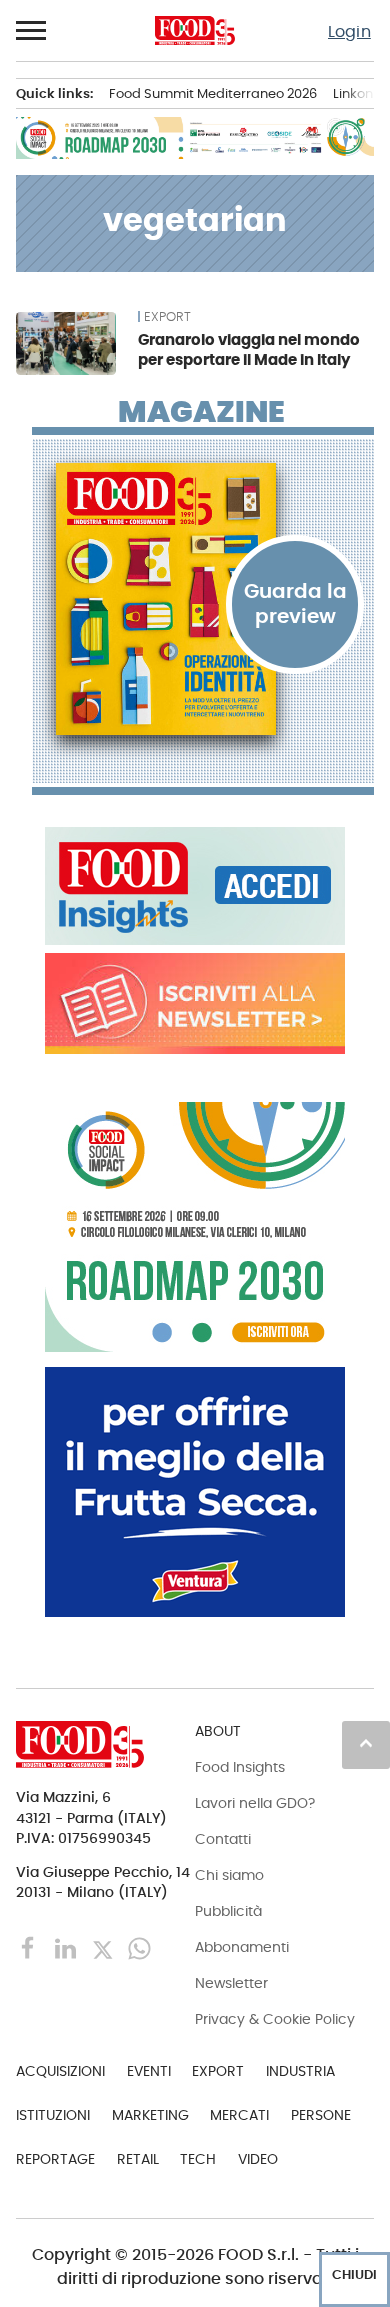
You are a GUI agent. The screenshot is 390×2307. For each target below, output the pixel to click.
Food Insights (240, 1767)
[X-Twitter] (104, 1947)
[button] (32, 31)
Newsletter (231, 1983)
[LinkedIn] (67, 1947)
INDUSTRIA (300, 2071)
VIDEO (258, 2159)
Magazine (201, 412)
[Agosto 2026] (203, 599)
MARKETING (150, 2115)
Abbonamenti (242, 1947)
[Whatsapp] (139, 1947)
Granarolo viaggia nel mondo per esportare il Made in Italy (249, 349)
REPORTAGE (55, 2159)
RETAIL (138, 2159)
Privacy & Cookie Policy (275, 2019)
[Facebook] (30, 1947)
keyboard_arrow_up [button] (366, 1743)
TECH (198, 2159)
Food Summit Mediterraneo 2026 (213, 93)
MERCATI (239, 2115)
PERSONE (321, 2115)
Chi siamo (229, 1875)
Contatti (223, 1839)
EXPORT (167, 317)
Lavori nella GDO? (255, 1803)
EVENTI (149, 2071)
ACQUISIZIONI (60, 2071)
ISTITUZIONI (53, 2115)
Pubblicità (228, 1911)
